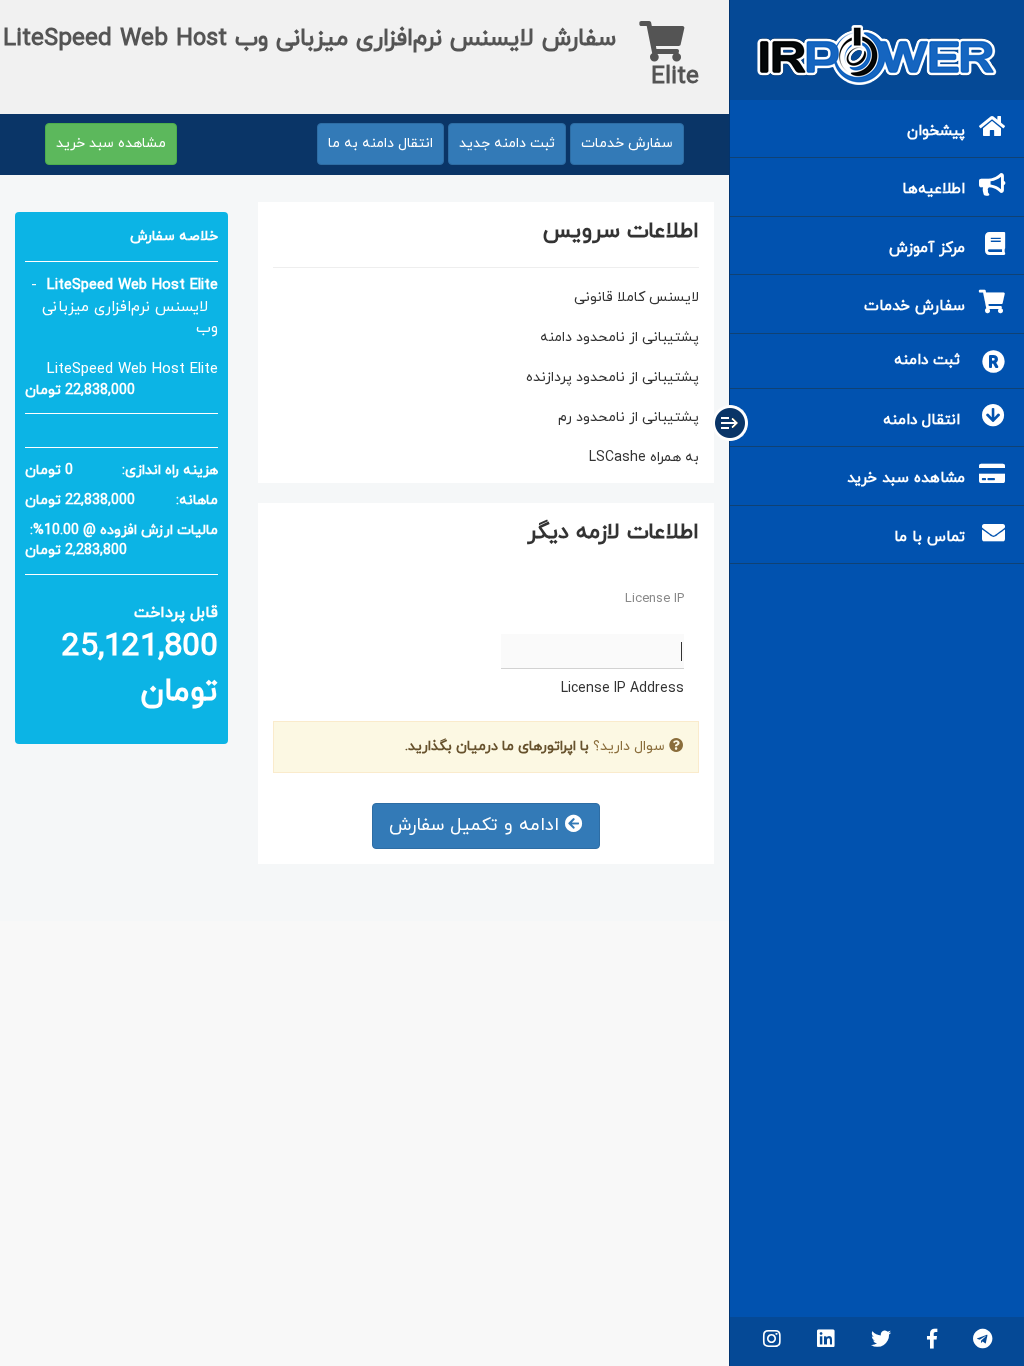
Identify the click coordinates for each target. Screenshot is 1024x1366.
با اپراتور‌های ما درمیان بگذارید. (497, 746)
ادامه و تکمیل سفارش (477, 825)
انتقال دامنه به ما (380, 143)
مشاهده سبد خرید (111, 143)
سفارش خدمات (627, 143)
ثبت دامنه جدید (507, 143)
